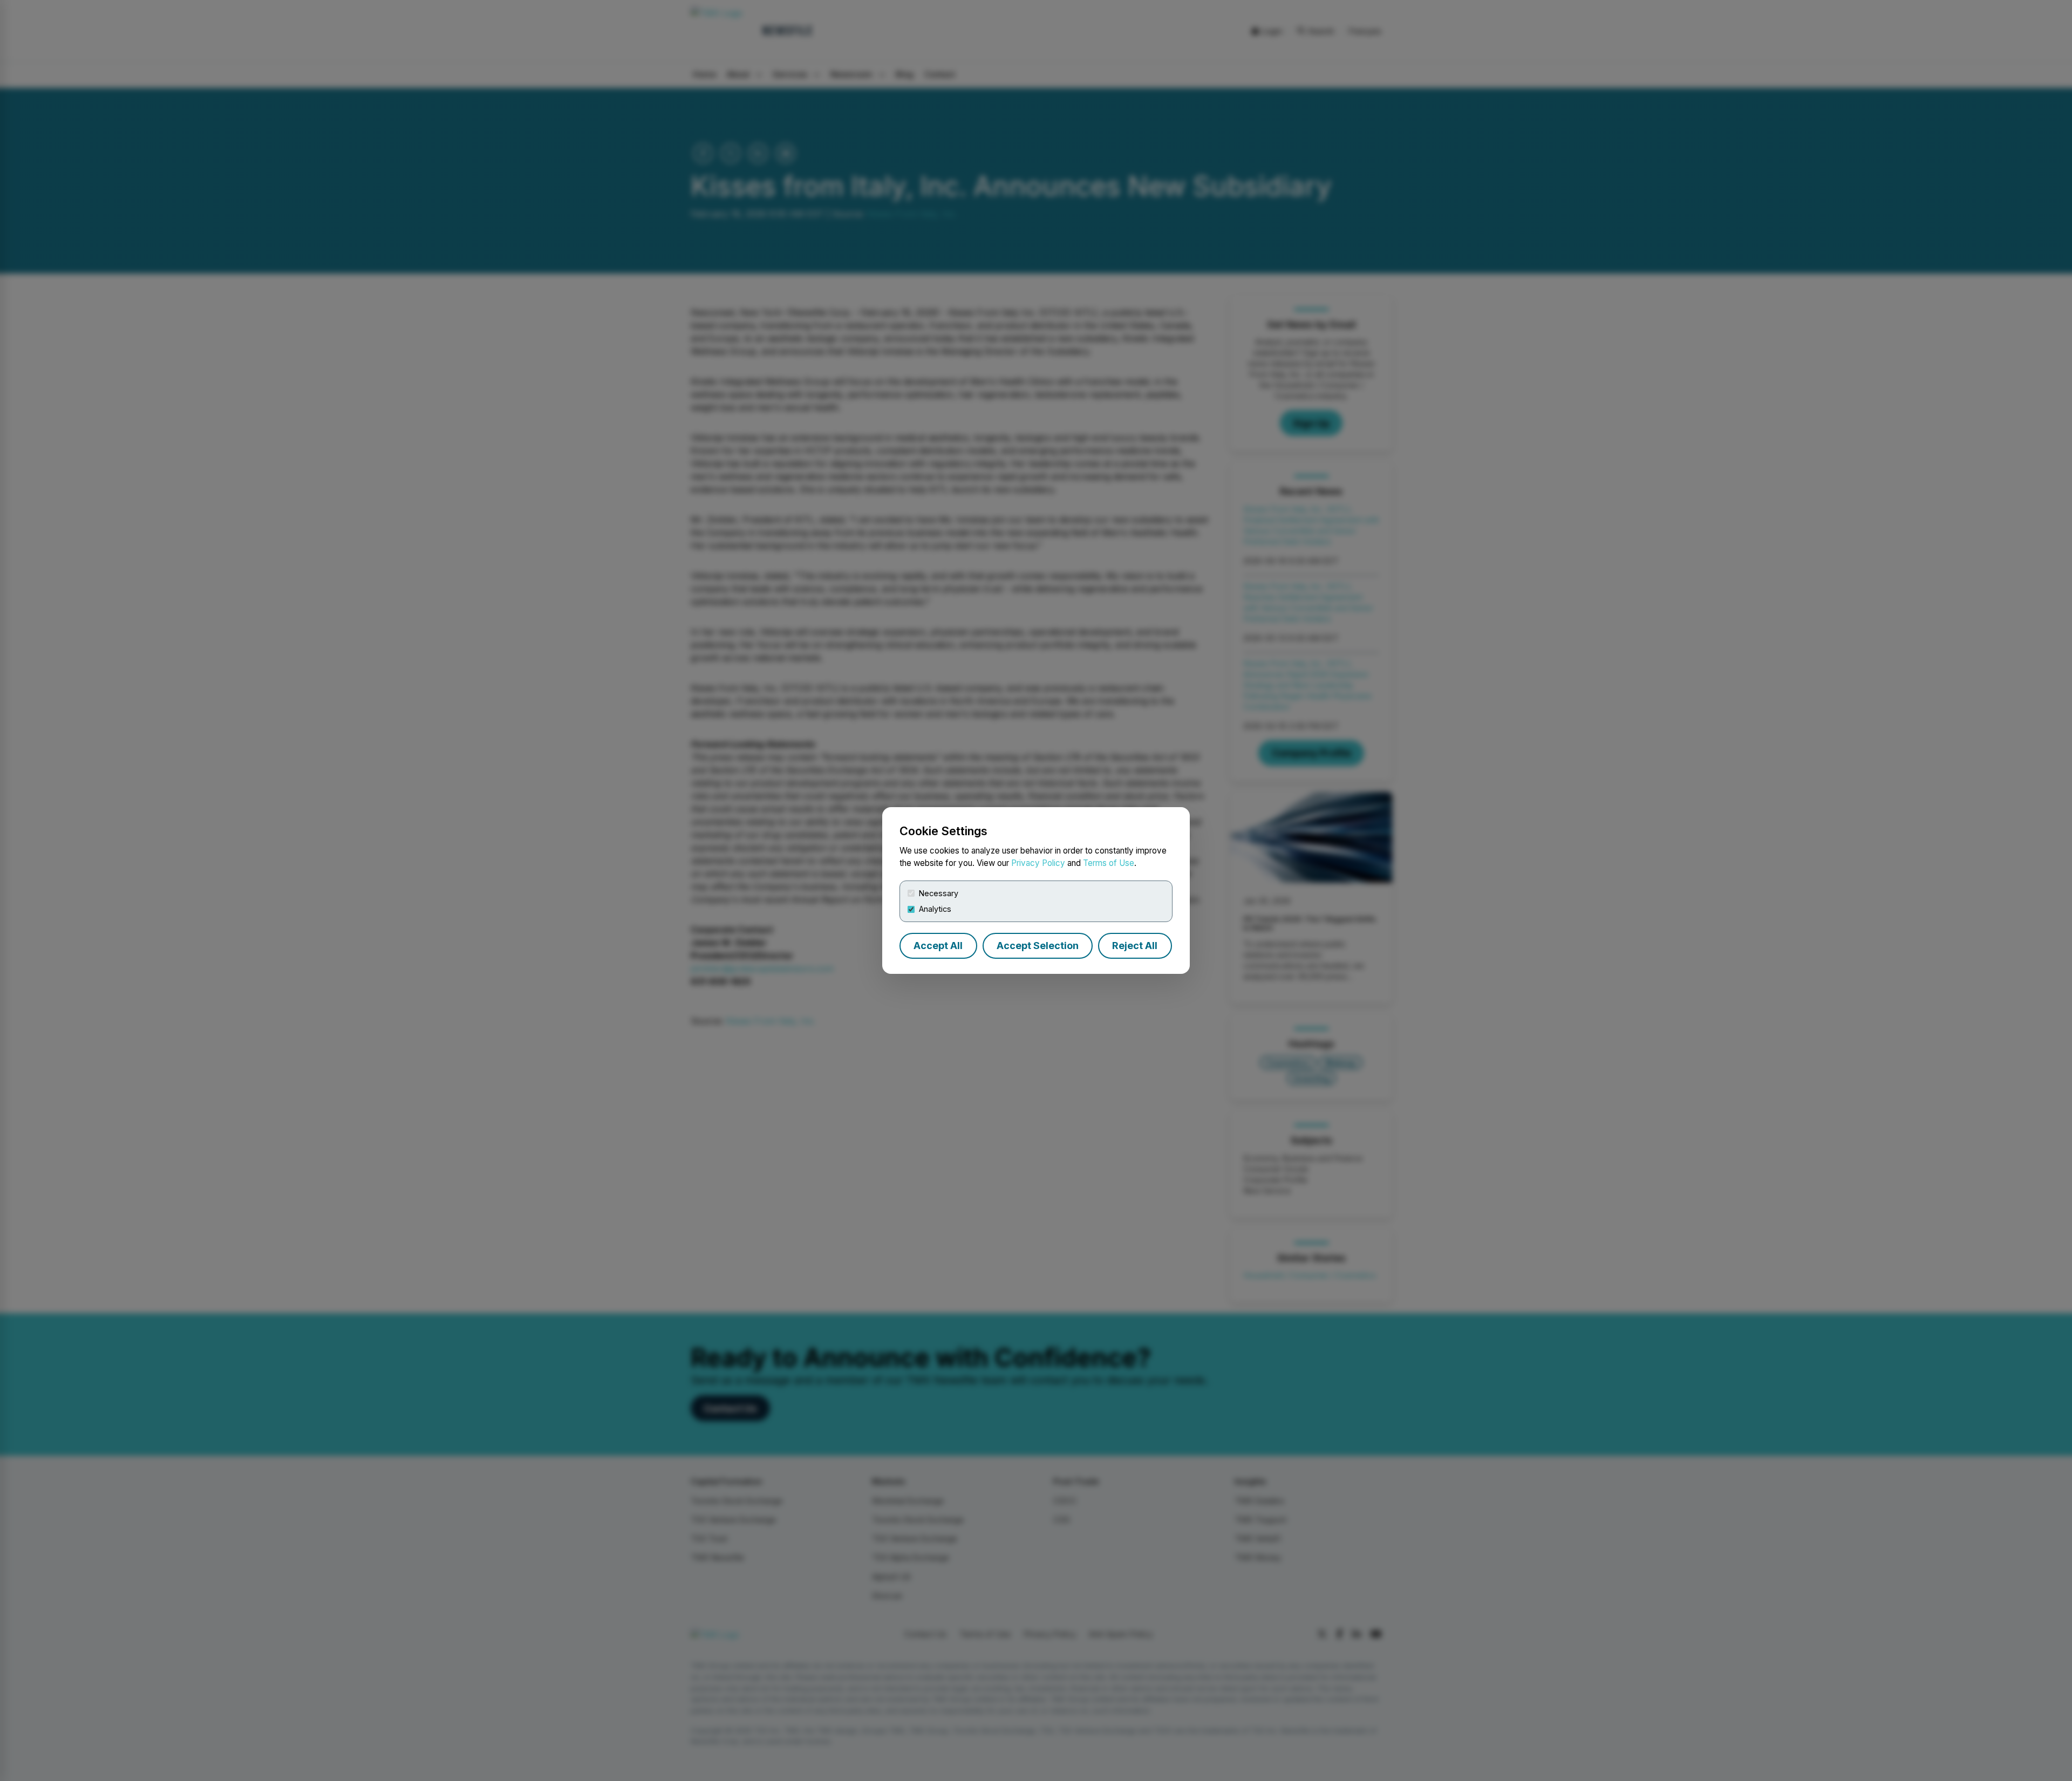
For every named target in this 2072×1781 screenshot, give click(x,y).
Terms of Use (1109, 863)
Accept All (938, 946)
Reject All (1135, 946)
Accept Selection (1038, 946)
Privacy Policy (1038, 863)
